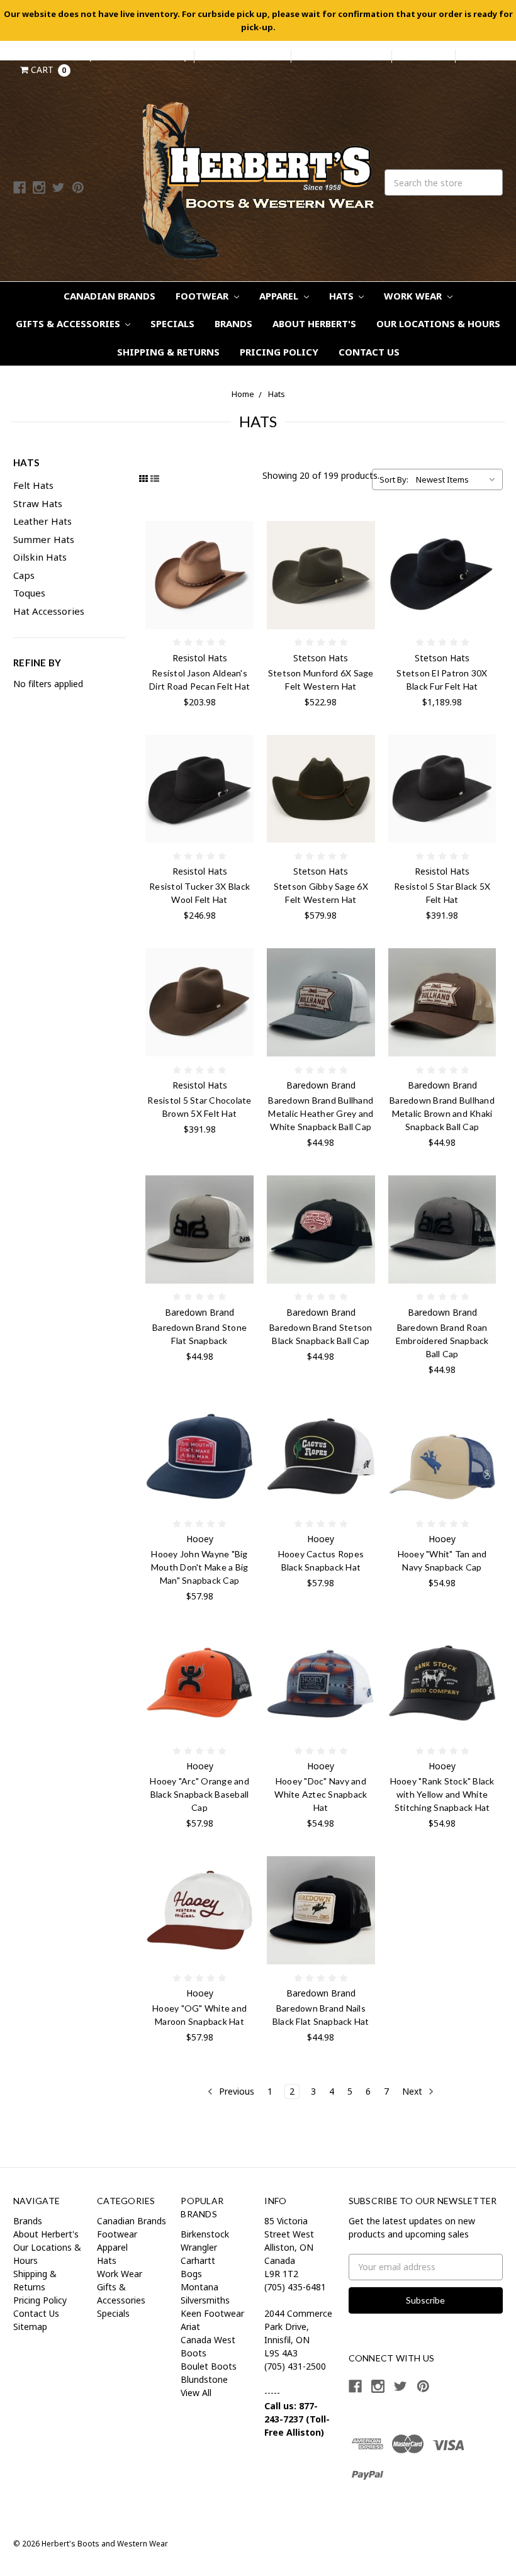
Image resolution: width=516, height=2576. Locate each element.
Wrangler (199, 2247)
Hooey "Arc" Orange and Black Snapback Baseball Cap (199, 1794)
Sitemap (30, 2327)
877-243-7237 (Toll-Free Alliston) (107, 56)
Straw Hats (38, 503)
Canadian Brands (109, 296)
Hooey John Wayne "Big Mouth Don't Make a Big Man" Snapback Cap (200, 1567)
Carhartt (198, 2260)
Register (368, 56)
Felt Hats (33, 485)
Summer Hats (44, 539)
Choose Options (199, 575)
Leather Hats (42, 521)
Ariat (190, 2327)
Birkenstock (205, 2234)
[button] (391, 2489)
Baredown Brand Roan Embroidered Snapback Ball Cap (442, 1341)
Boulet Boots (209, 2366)
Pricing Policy (279, 352)
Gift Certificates (243, 56)
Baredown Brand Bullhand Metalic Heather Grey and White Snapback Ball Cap (321, 1113)
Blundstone (204, 2379)
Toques (29, 593)
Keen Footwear (212, 2313)
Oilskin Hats (40, 557)
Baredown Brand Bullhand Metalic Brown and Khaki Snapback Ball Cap (442, 1113)
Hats (343, 296)
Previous (235, 2091)
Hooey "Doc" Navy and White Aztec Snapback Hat (321, 1794)
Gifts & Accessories (69, 323)
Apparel (280, 296)
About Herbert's (314, 323)
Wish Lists (423, 56)
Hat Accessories (49, 611)
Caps (24, 575)
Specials (172, 323)
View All (196, 2393)
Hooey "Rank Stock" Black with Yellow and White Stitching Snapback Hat (442, 1794)
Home (243, 394)
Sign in (315, 56)
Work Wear (414, 296)
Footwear (203, 296)
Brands (233, 323)
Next (413, 2091)
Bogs (191, 2274)
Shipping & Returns (168, 352)
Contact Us (369, 352)
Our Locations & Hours (438, 323)
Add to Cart (199, 1002)
